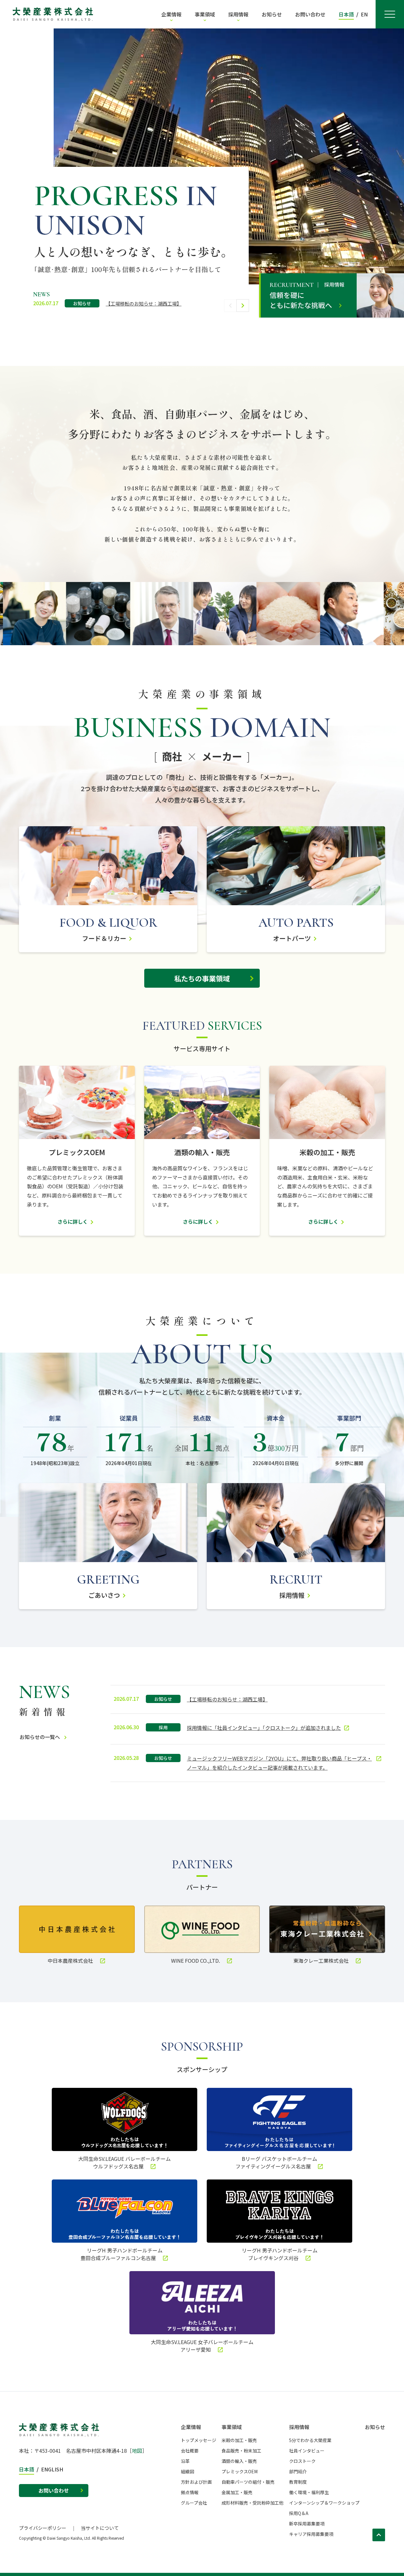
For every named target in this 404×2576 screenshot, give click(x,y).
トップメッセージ (199, 2440)
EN (364, 14)
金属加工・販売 (237, 2492)
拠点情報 (190, 2492)
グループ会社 (194, 2503)
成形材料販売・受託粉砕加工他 (252, 2503)
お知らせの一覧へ (40, 1737)
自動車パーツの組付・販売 (248, 2482)
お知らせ (375, 2427)
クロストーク (302, 2461)
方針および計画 (196, 2482)
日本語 (346, 14)
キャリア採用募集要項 (311, 2534)
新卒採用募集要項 (307, 2524)
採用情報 (299, 2427)
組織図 (187, 2471)
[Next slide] (243, 306)
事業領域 (232, 2427)
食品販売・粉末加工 (241, 2451)
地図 (137, 2451)
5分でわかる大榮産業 (310, 2440)
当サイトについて (100, 2528)
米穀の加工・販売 (239, 2440)
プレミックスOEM (240, 2471)
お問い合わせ (54, 2490)
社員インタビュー (307, 2451)
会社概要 (190, 2451)
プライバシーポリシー (43, 2528)
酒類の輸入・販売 (239, 2461)
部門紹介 (298, 2471)
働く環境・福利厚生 (309, 2492)
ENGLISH (52, 2469)
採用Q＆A (299, 2513)
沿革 (185, 2461)
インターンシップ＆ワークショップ (324, 2503)
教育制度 (298, 2482)
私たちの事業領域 (202, 978)
